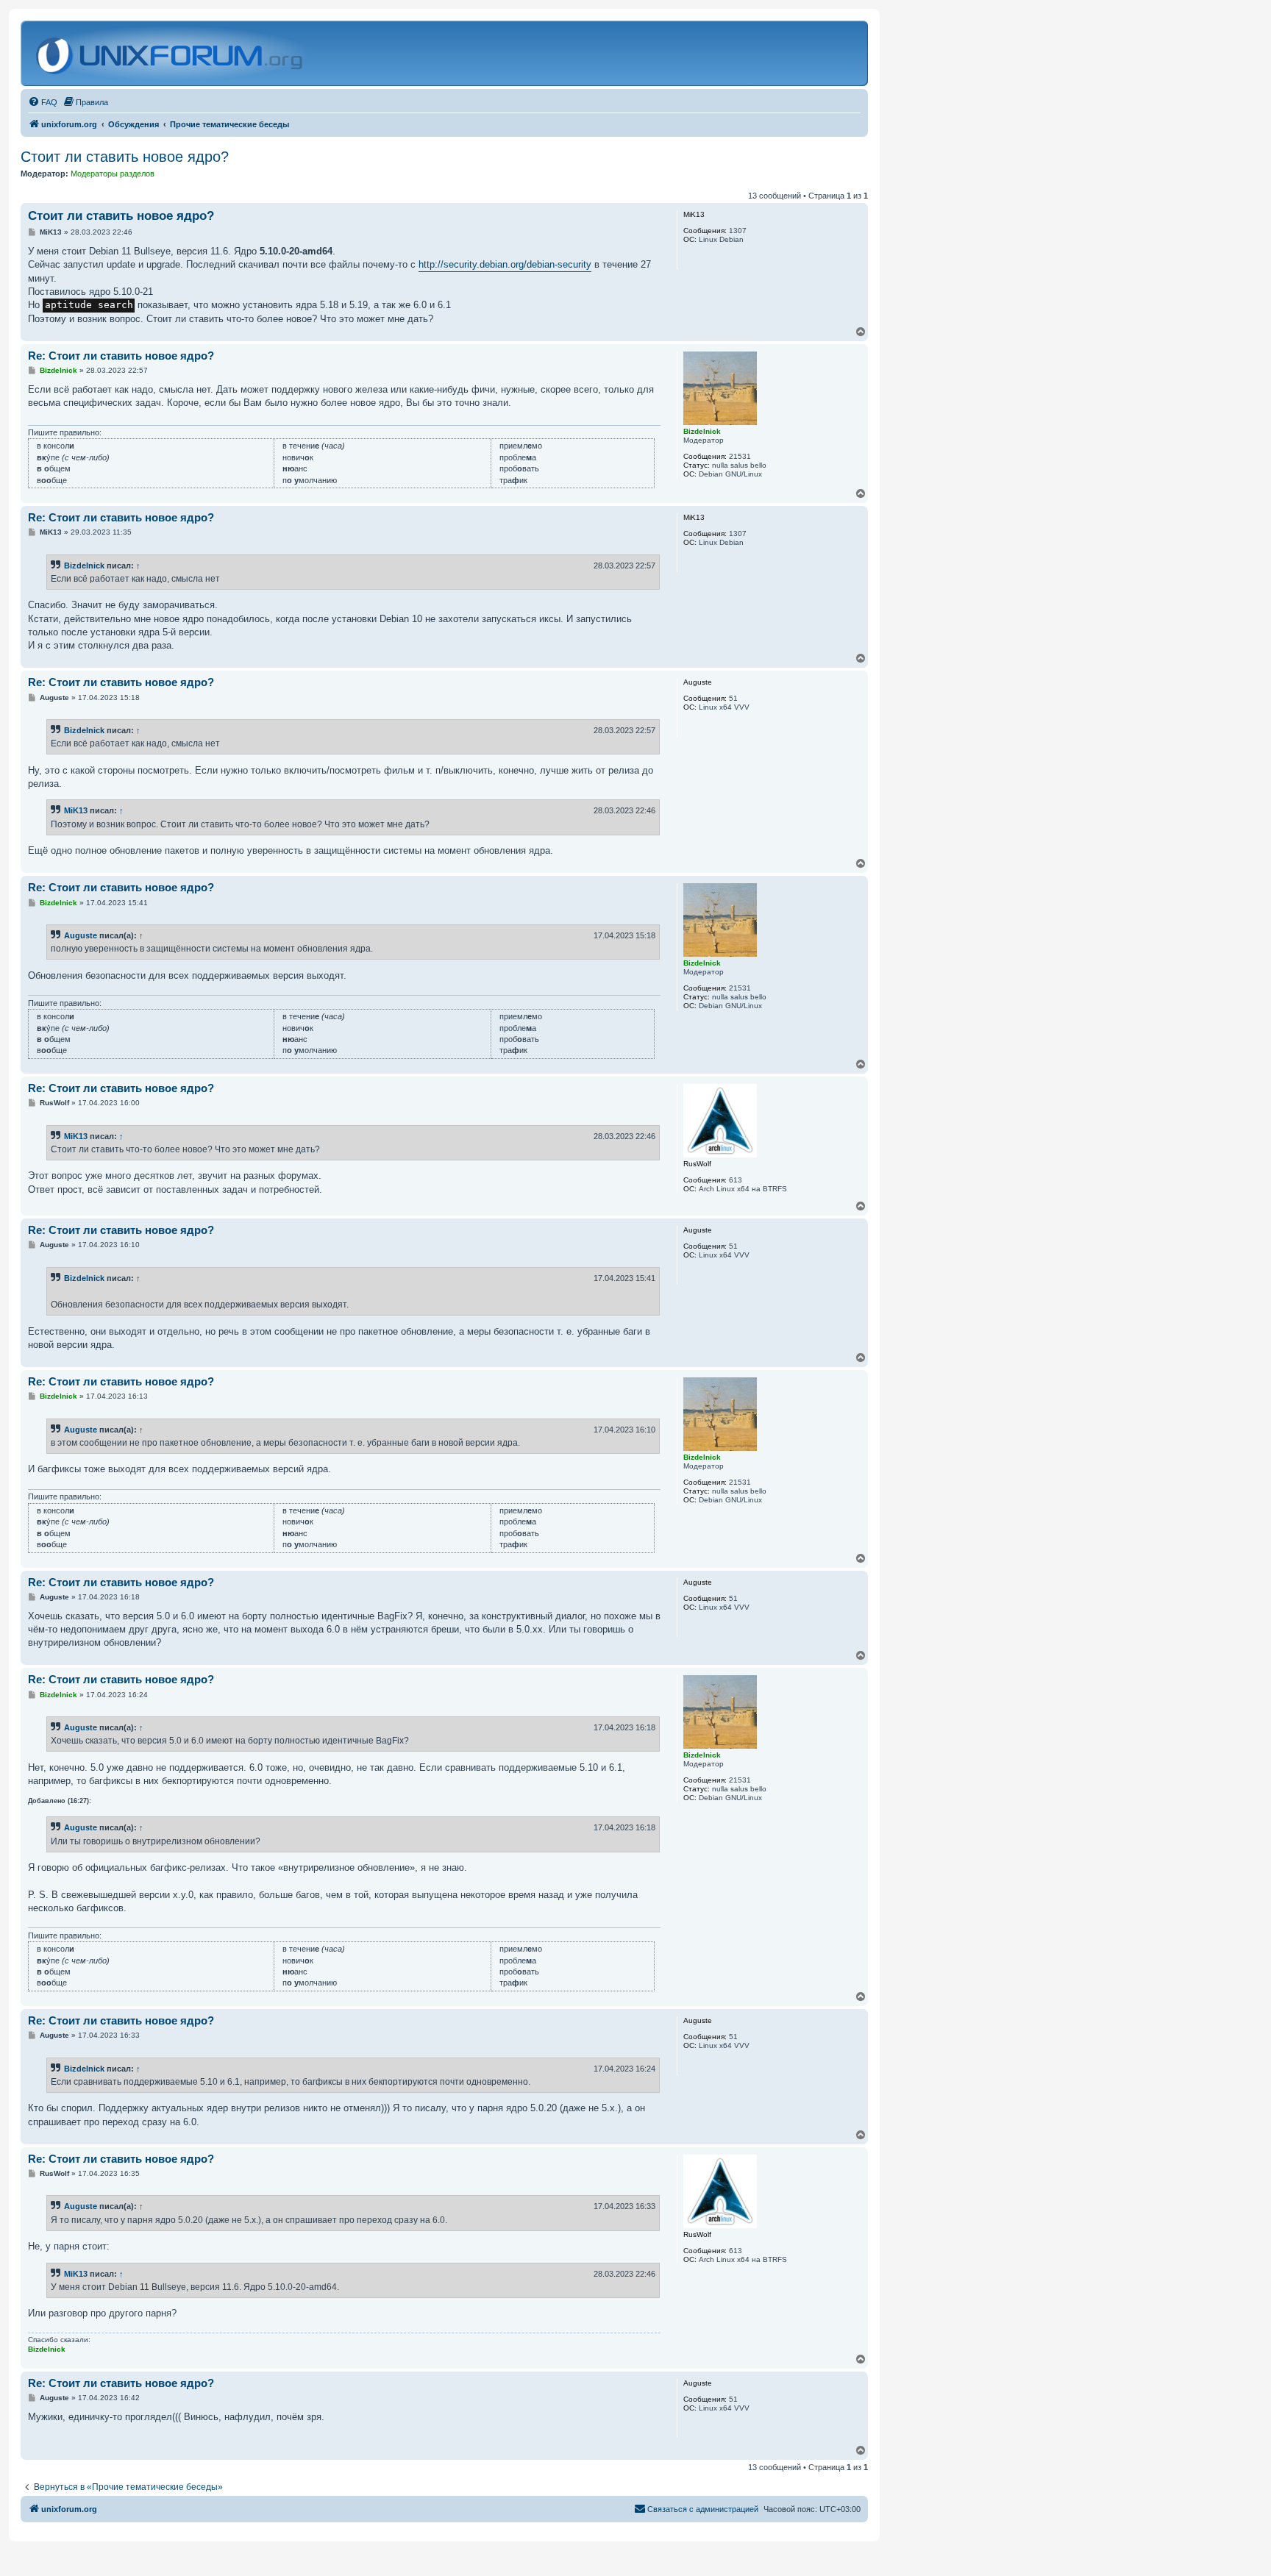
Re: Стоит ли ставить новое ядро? (121, 356)
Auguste (81, 935)
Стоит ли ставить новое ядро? (125, 157)
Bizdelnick (84, 565)
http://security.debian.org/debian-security (505, 264)
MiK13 (76, 810)
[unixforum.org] (171, 53)
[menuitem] (43, 102)
